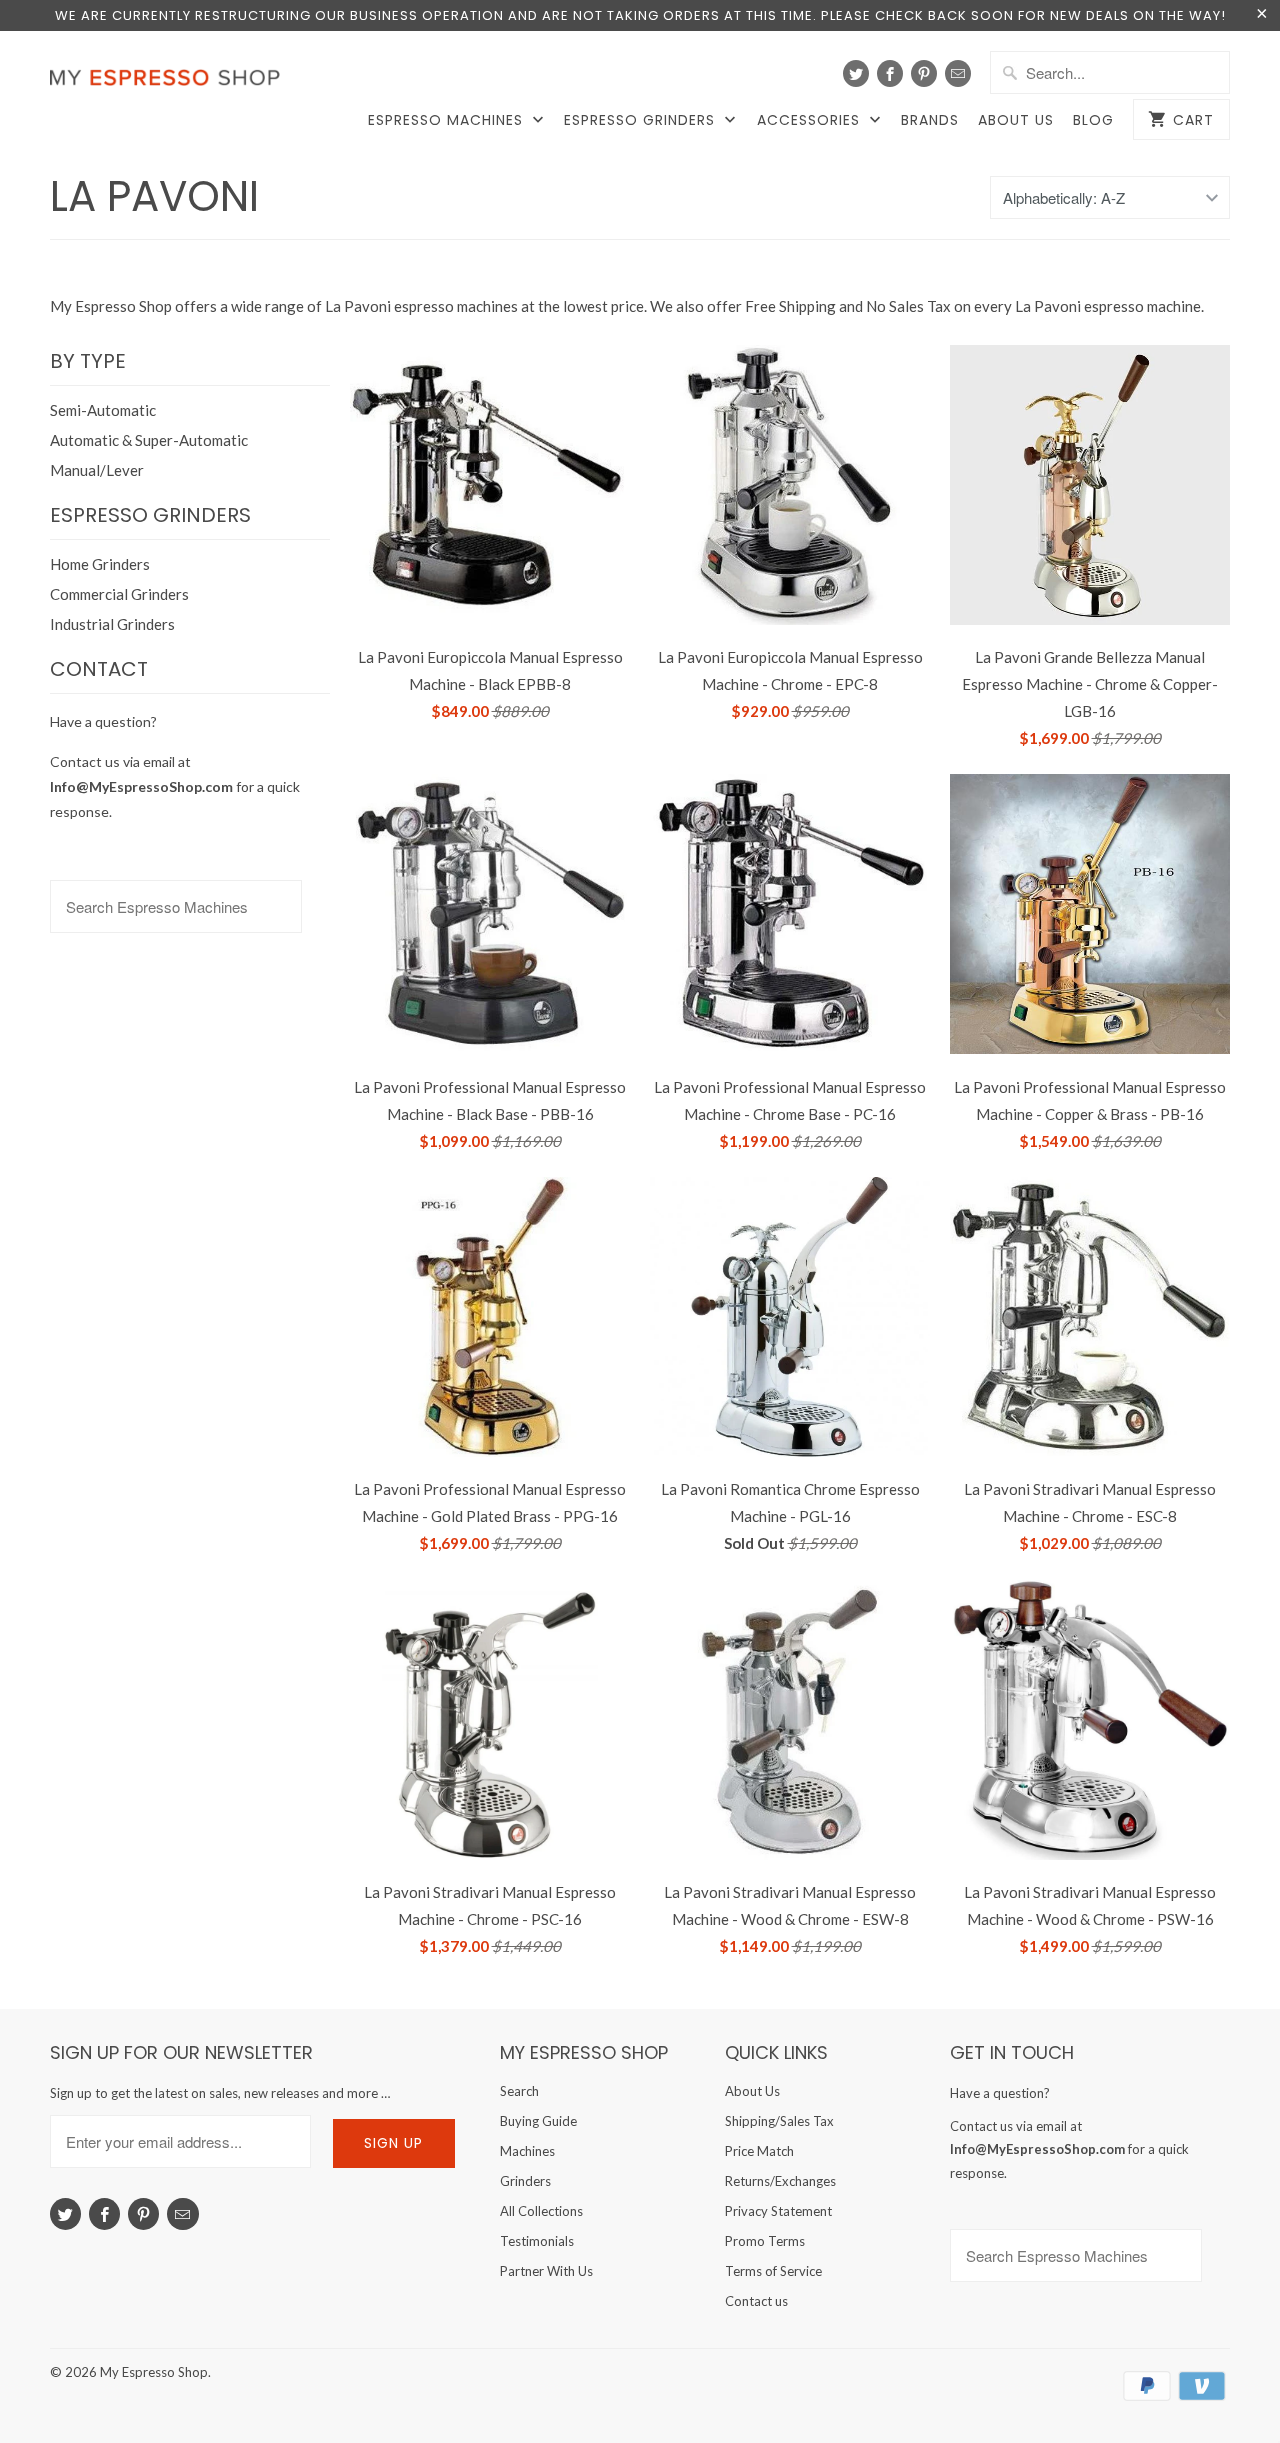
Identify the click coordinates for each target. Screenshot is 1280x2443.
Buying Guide (538, 2121)
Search (519, 2091)
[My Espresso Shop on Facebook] (890, 73)
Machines (527, 2151)
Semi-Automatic (103, 410)
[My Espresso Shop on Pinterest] (924, 73)
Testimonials (537, 2241)
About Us (1016, 120)
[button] (1279, 2389)
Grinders (525, 2181)
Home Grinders (100, 564)
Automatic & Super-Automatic (149, 440)
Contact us (756, 2301)
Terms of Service (773, 2271)
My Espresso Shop (154, 2372)
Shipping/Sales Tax (779, 2121)
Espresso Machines (448, 120)
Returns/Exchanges (780, 2181)
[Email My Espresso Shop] (958, 73)
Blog (1093, 120)
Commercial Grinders (119, 594)
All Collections (541, 2211)
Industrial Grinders (112, 624)
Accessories (811, 120)
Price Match (759, 2151)
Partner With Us (546, 2271)
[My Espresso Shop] (170, 82)
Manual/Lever (97, 470)
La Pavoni (154, 196)
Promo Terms (765, 2241)
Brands (930, 120)
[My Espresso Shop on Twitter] (856, 73)
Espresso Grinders (642, 120)
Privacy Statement (778, 2211)
